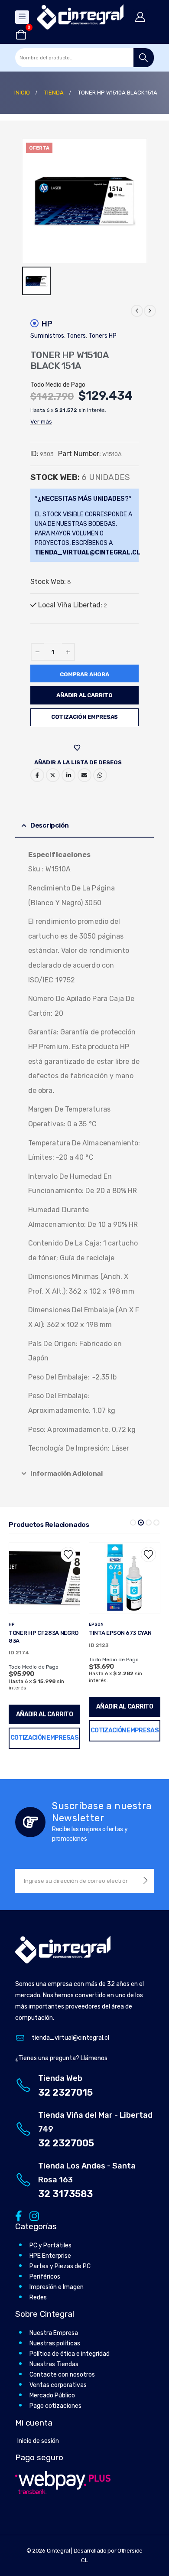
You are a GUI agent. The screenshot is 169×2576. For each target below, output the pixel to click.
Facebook (37, 775)
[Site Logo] (80, 17)
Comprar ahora (84, 674)
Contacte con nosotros (62, 2375)
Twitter (53, 775)
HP (47, 324)
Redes (38, 2297)
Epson (16, 1624)
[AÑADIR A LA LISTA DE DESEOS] (78, 748)
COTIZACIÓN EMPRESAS (84, 717)
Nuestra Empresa (54, 2333)
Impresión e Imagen (57, 2287)
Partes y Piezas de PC (60, 2266)
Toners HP (102, 336)
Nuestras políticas (55, 2343)
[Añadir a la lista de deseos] (68, 1554)
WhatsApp (100, 775)
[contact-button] (145, 1881)
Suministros (47, 336)
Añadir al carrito (84, 695)
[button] (133, 1523)
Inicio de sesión (38, 2441)
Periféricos (45, 2277)
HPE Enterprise (50, 2256)
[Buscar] (144, 58)
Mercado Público (52, 2395)
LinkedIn (68, 775)
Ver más (41, 422)
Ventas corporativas (58, 2385)
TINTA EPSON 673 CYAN (40, 1633)
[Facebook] (18, 2216)
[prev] (137, 311)
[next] (150, 311)
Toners (76, 336)
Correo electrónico (84, 775)
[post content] (44, 1578)
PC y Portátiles (50, 2245)
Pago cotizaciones (55, 2406)
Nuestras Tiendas (54, 2364)
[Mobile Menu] (22, 17)
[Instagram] (33, 2216)
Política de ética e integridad (70, 2354)
